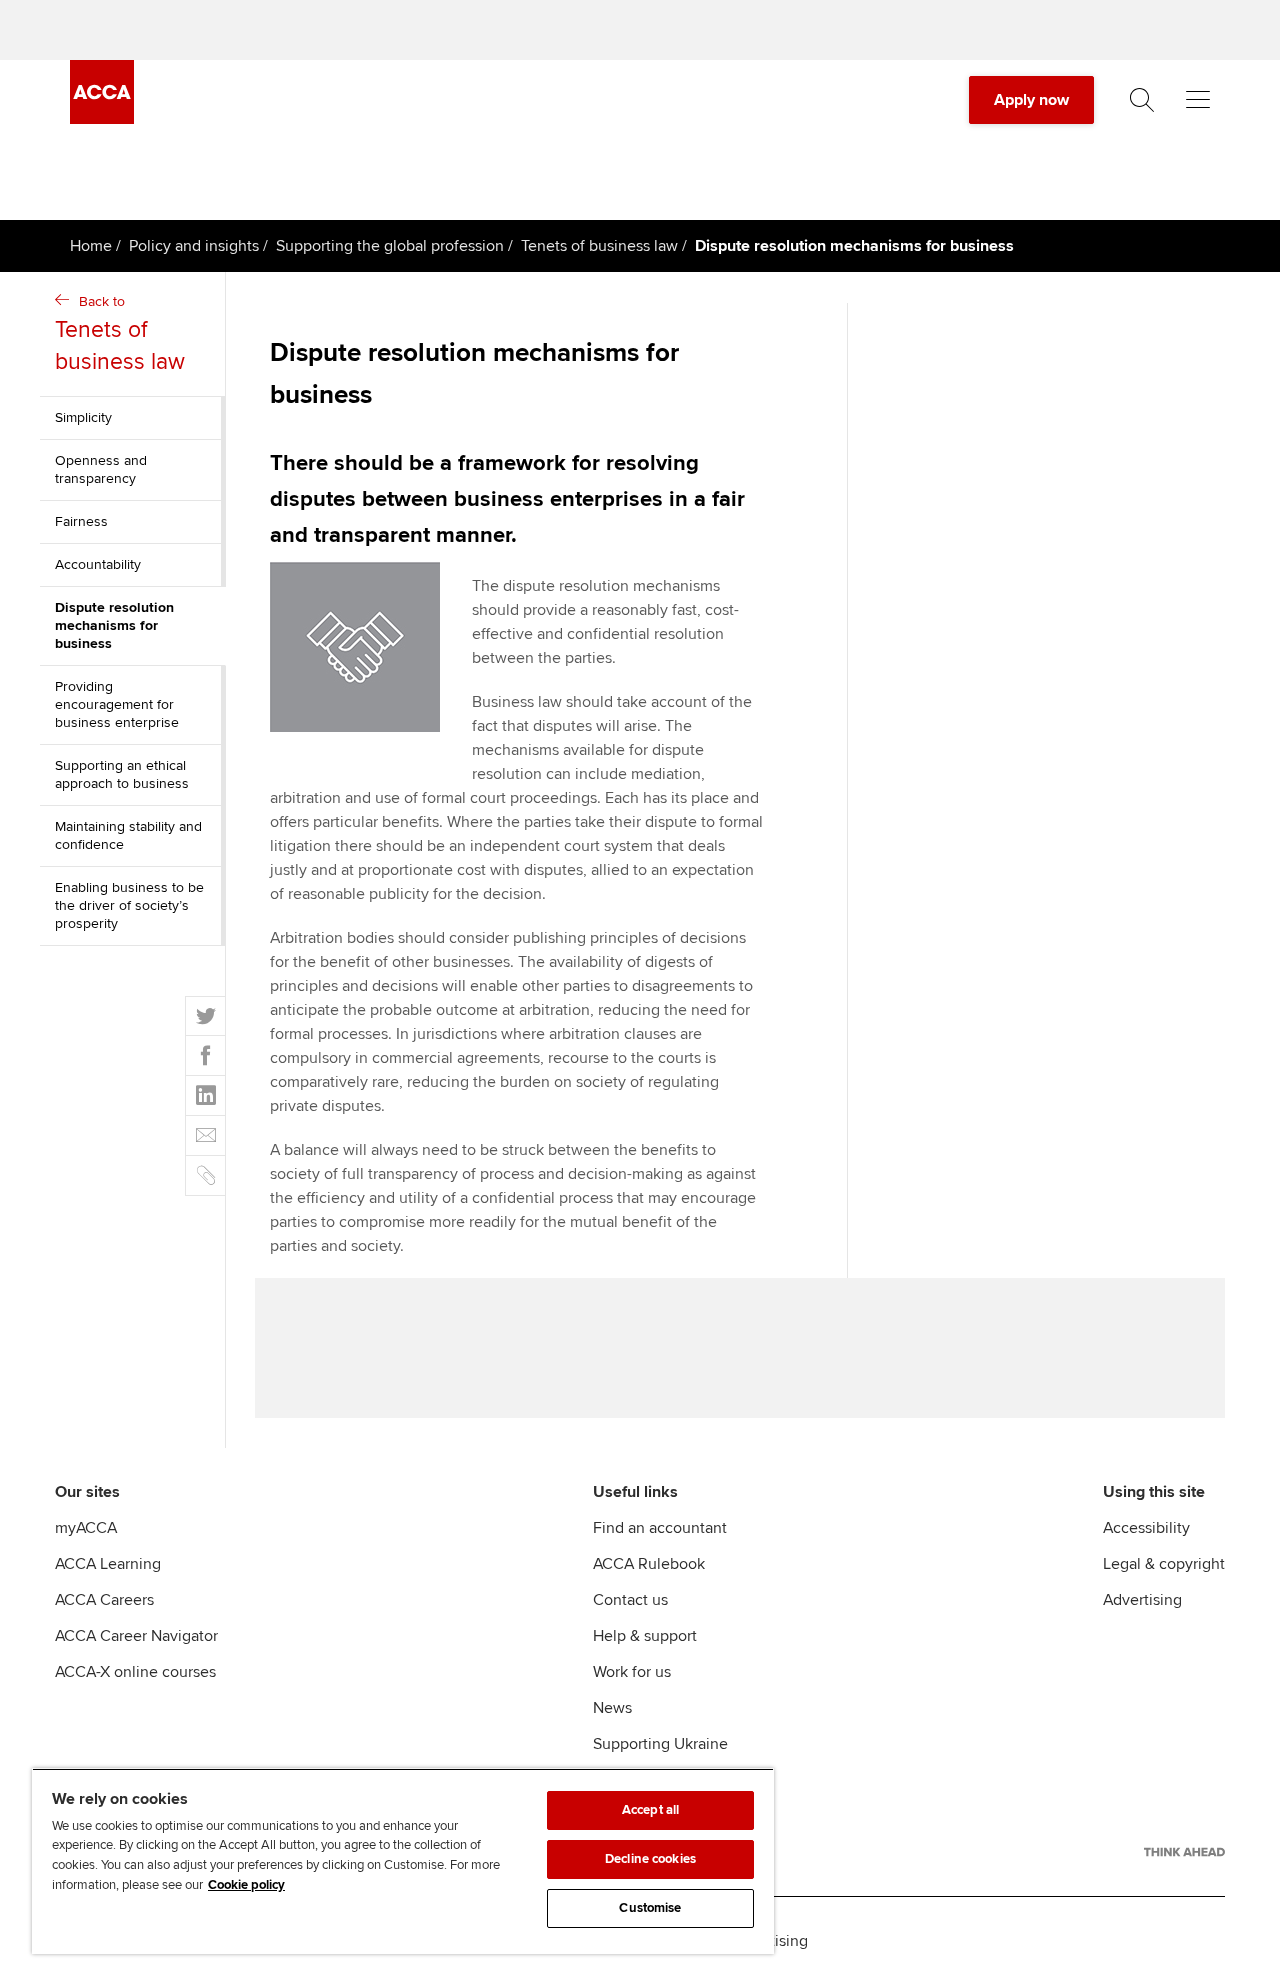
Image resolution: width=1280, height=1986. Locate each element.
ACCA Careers (104, 1600)
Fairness (81, 521)
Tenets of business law (599, 246)
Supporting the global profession (390, 246)
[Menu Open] (1198, 100)
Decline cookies (650, 1859)
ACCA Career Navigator (136, 1636)
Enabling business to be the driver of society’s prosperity (129, 905)
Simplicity (83, 417)
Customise (650, 1908)
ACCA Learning (108, 1564)
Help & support (645, 1636)
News (612, 1708)
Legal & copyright (1164, 1564)
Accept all (650, 1810)
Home (91, 246)
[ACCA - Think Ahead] (1184, 1852)
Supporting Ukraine (660, 1744)
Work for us (632, 1672)
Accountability (98, 564)
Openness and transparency (101, 469)
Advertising (1142, 1600)
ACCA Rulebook (649, 1564)
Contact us (630, 1600)
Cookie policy (246, 1885)
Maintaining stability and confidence (128, 835)
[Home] (102, 119)
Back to (120, 334)
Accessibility (1146, 1528)
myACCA (86, 1528)
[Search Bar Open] (1142, 100)
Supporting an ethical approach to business (122, 774)
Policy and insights (194, 246)
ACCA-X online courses (135, 1672)
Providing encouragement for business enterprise (117, 704)
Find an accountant (660, 1528)
